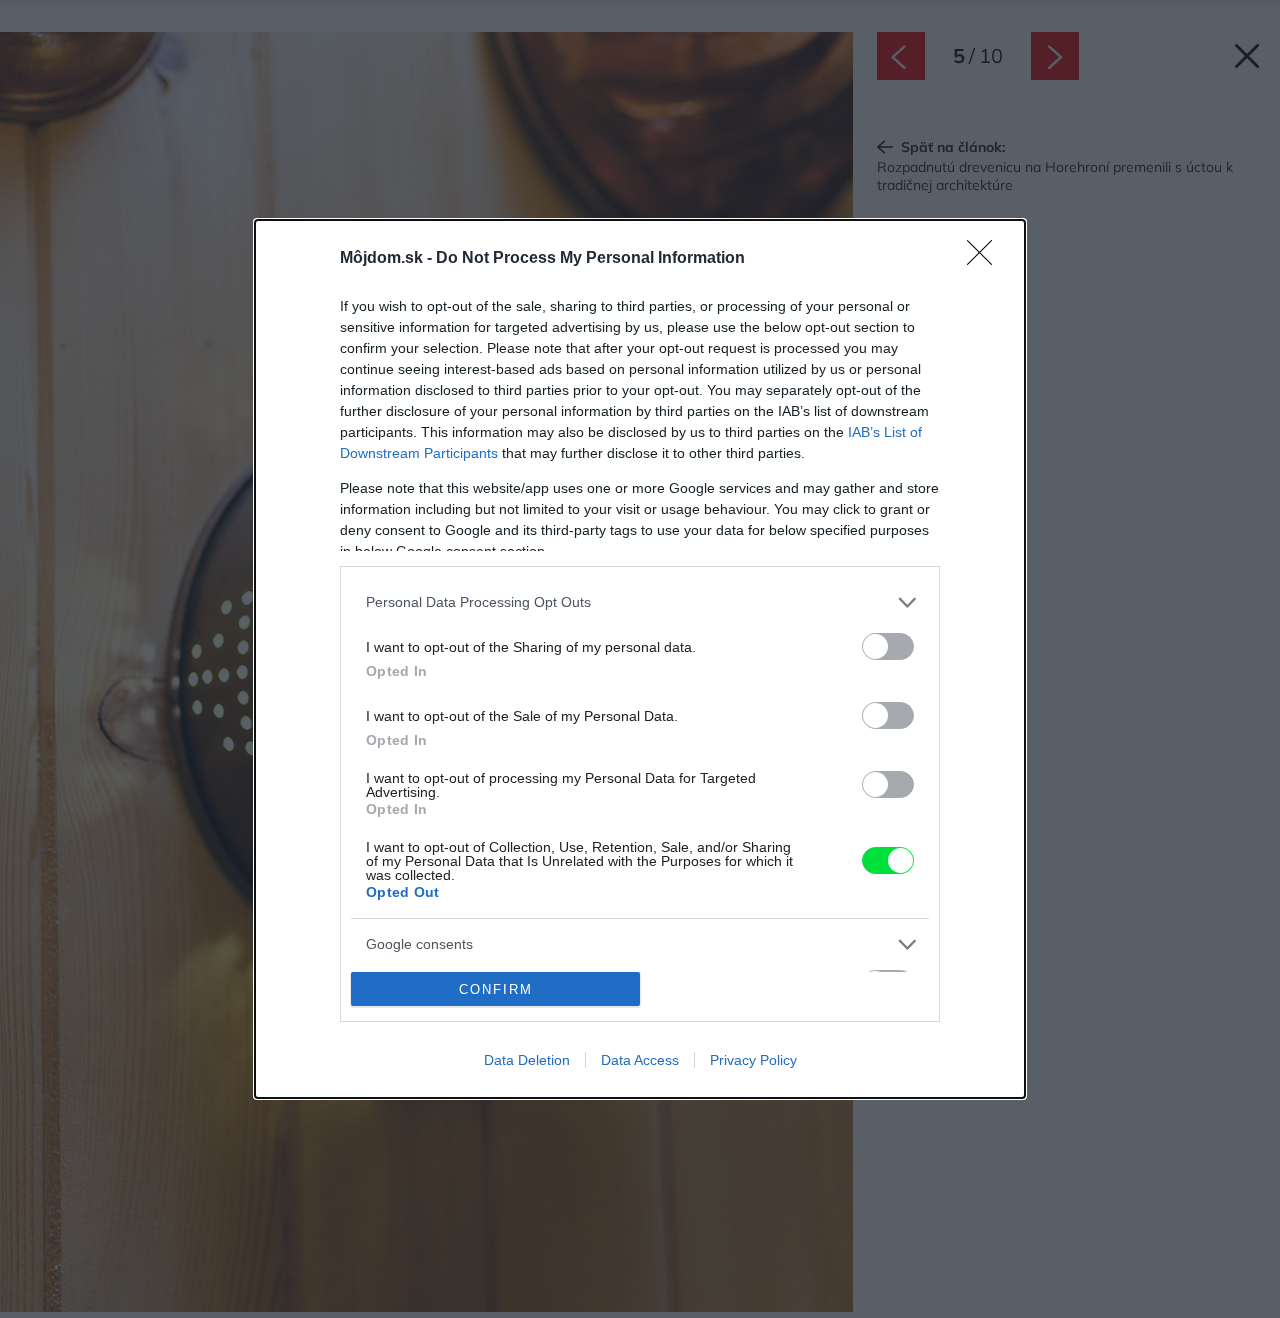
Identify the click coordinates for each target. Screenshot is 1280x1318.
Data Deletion (527, 1060)
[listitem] (640, 602)
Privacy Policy (753, 1060)
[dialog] (640, 659)
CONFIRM (496, 989)
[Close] (986, 259)
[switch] (888, 646)
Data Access (640, 1060)
